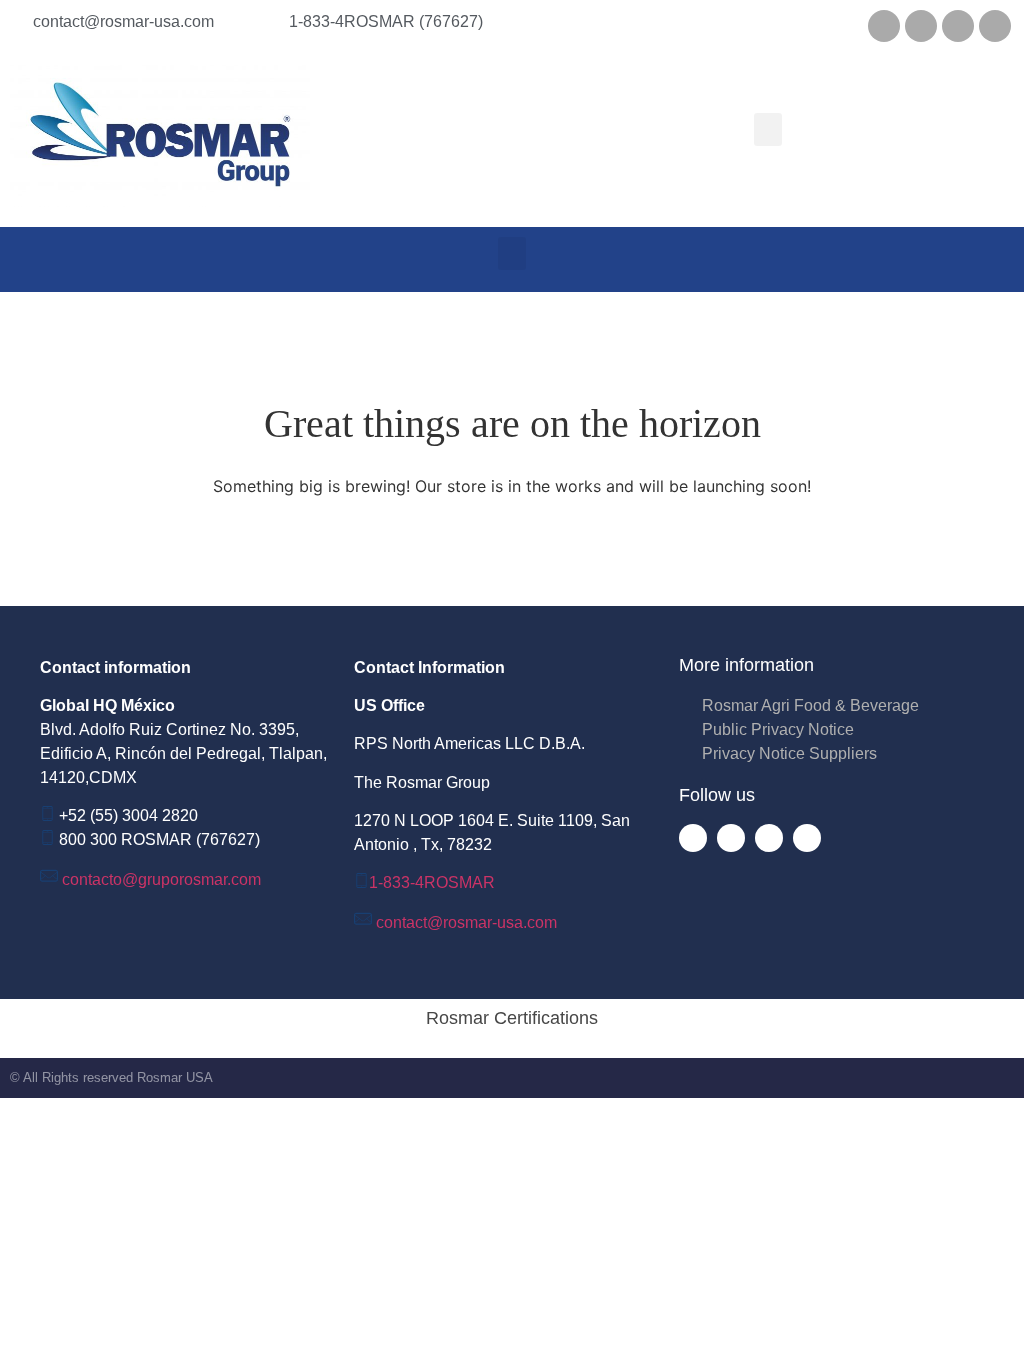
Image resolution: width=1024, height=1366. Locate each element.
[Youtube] (958, 26)
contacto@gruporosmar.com (161, 879)
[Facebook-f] (693, 838)
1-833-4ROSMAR (432, 882)
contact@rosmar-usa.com (466, 922)
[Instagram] (995, 26)
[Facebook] (884, 26)
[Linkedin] (921, 26)
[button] (768, 129)
